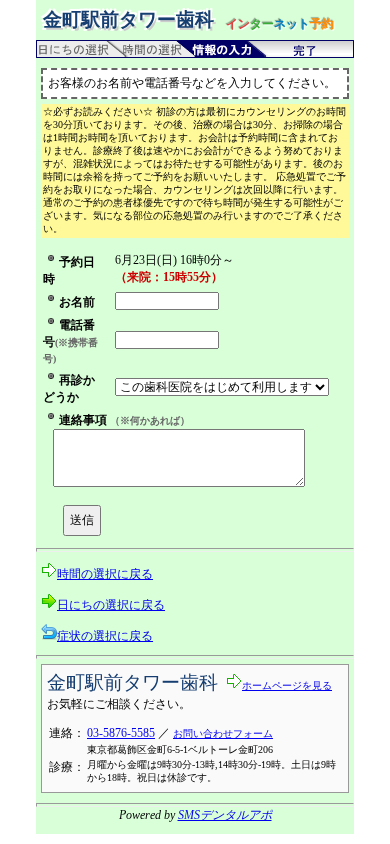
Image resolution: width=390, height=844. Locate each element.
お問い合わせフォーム (223, 733)
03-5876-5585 (121, 733)
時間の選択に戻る (105, 574)
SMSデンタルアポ (225, 815)
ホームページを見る (287, 685)
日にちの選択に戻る (111, 605)
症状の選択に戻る (105, 636)
